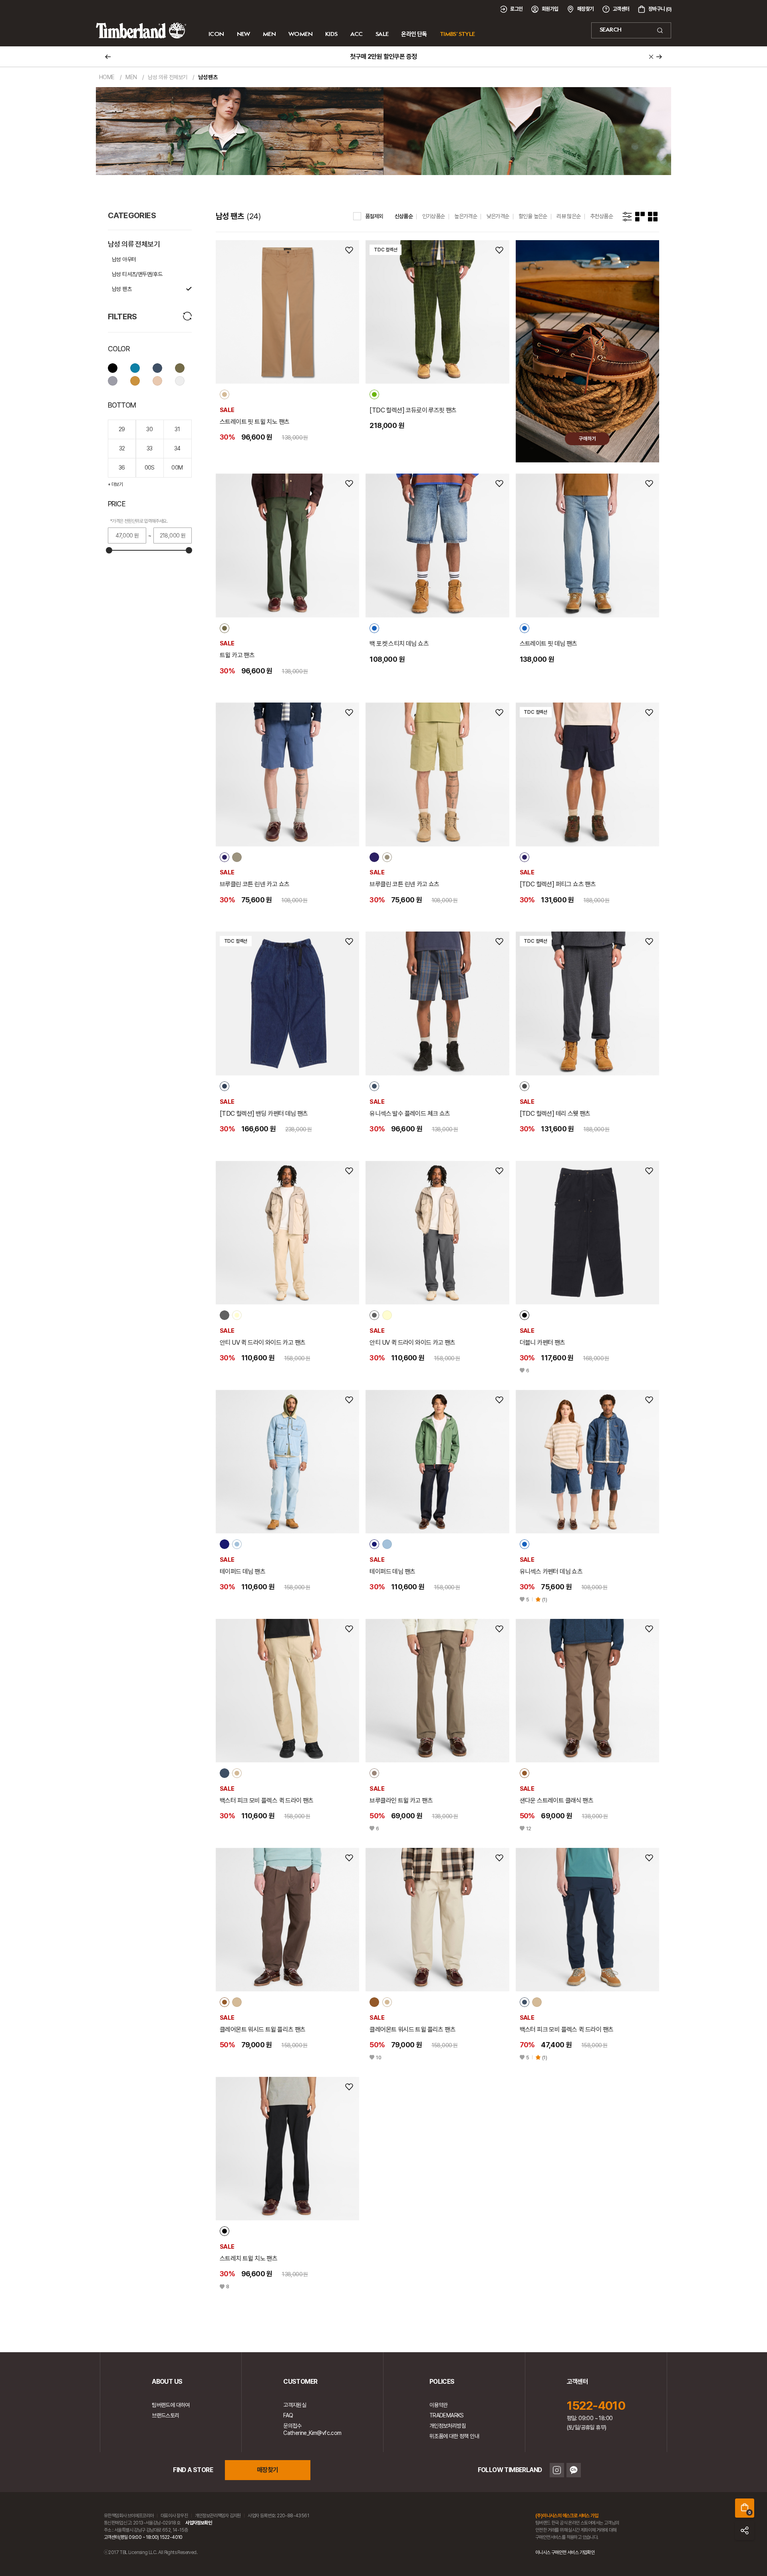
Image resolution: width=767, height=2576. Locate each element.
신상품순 (404, 216)
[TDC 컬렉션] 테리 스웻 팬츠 (555, 1114)
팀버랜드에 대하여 (171, 2405)
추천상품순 (601, 216)
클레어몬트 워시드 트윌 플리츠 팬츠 (263, 2030)
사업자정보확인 (199, 2523)
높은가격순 (466, 216)
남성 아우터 (124, 259)
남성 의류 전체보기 (134, 244)
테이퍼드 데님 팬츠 (242, 1572)
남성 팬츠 (122, 289)
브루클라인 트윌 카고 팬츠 (401, 1801)
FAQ (288, 2415)
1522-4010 (596, 2405)
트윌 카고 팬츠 (237, 655)
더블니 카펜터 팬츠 (542, 1343)
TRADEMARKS (447, 2415)
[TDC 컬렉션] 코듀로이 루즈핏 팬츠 (413, 410)
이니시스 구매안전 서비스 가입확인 (565, 2552)
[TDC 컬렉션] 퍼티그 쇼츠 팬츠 (558, 884)
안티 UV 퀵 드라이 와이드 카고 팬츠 (262, 1343)
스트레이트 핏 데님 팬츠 (548, 644)
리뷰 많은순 (568, 216)
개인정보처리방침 (448, 2426)
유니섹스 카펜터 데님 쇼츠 (551, 1572)
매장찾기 (268, 2470)
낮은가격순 (498, 216)
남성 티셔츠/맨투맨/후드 (137, 274)
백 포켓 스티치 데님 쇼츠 (399, 644)
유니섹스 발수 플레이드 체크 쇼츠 (410, 1114)
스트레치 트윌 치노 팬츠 (248, 2258)
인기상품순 (434, 216)
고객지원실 (295, 2405)
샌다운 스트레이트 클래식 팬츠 (556, 1801)
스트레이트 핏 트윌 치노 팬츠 (254, 422)
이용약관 (439, 2405)
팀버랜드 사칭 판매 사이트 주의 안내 (383, 57)
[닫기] (651, 57)
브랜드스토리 (165, 2415)
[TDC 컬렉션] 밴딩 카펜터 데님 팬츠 (264, 1114)
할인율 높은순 (533, 216)
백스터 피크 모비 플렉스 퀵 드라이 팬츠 (267, 1801)
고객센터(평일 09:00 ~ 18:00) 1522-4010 (143, 2537)
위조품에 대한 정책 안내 (454, 2436)
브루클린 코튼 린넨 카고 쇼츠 (254, 884)
